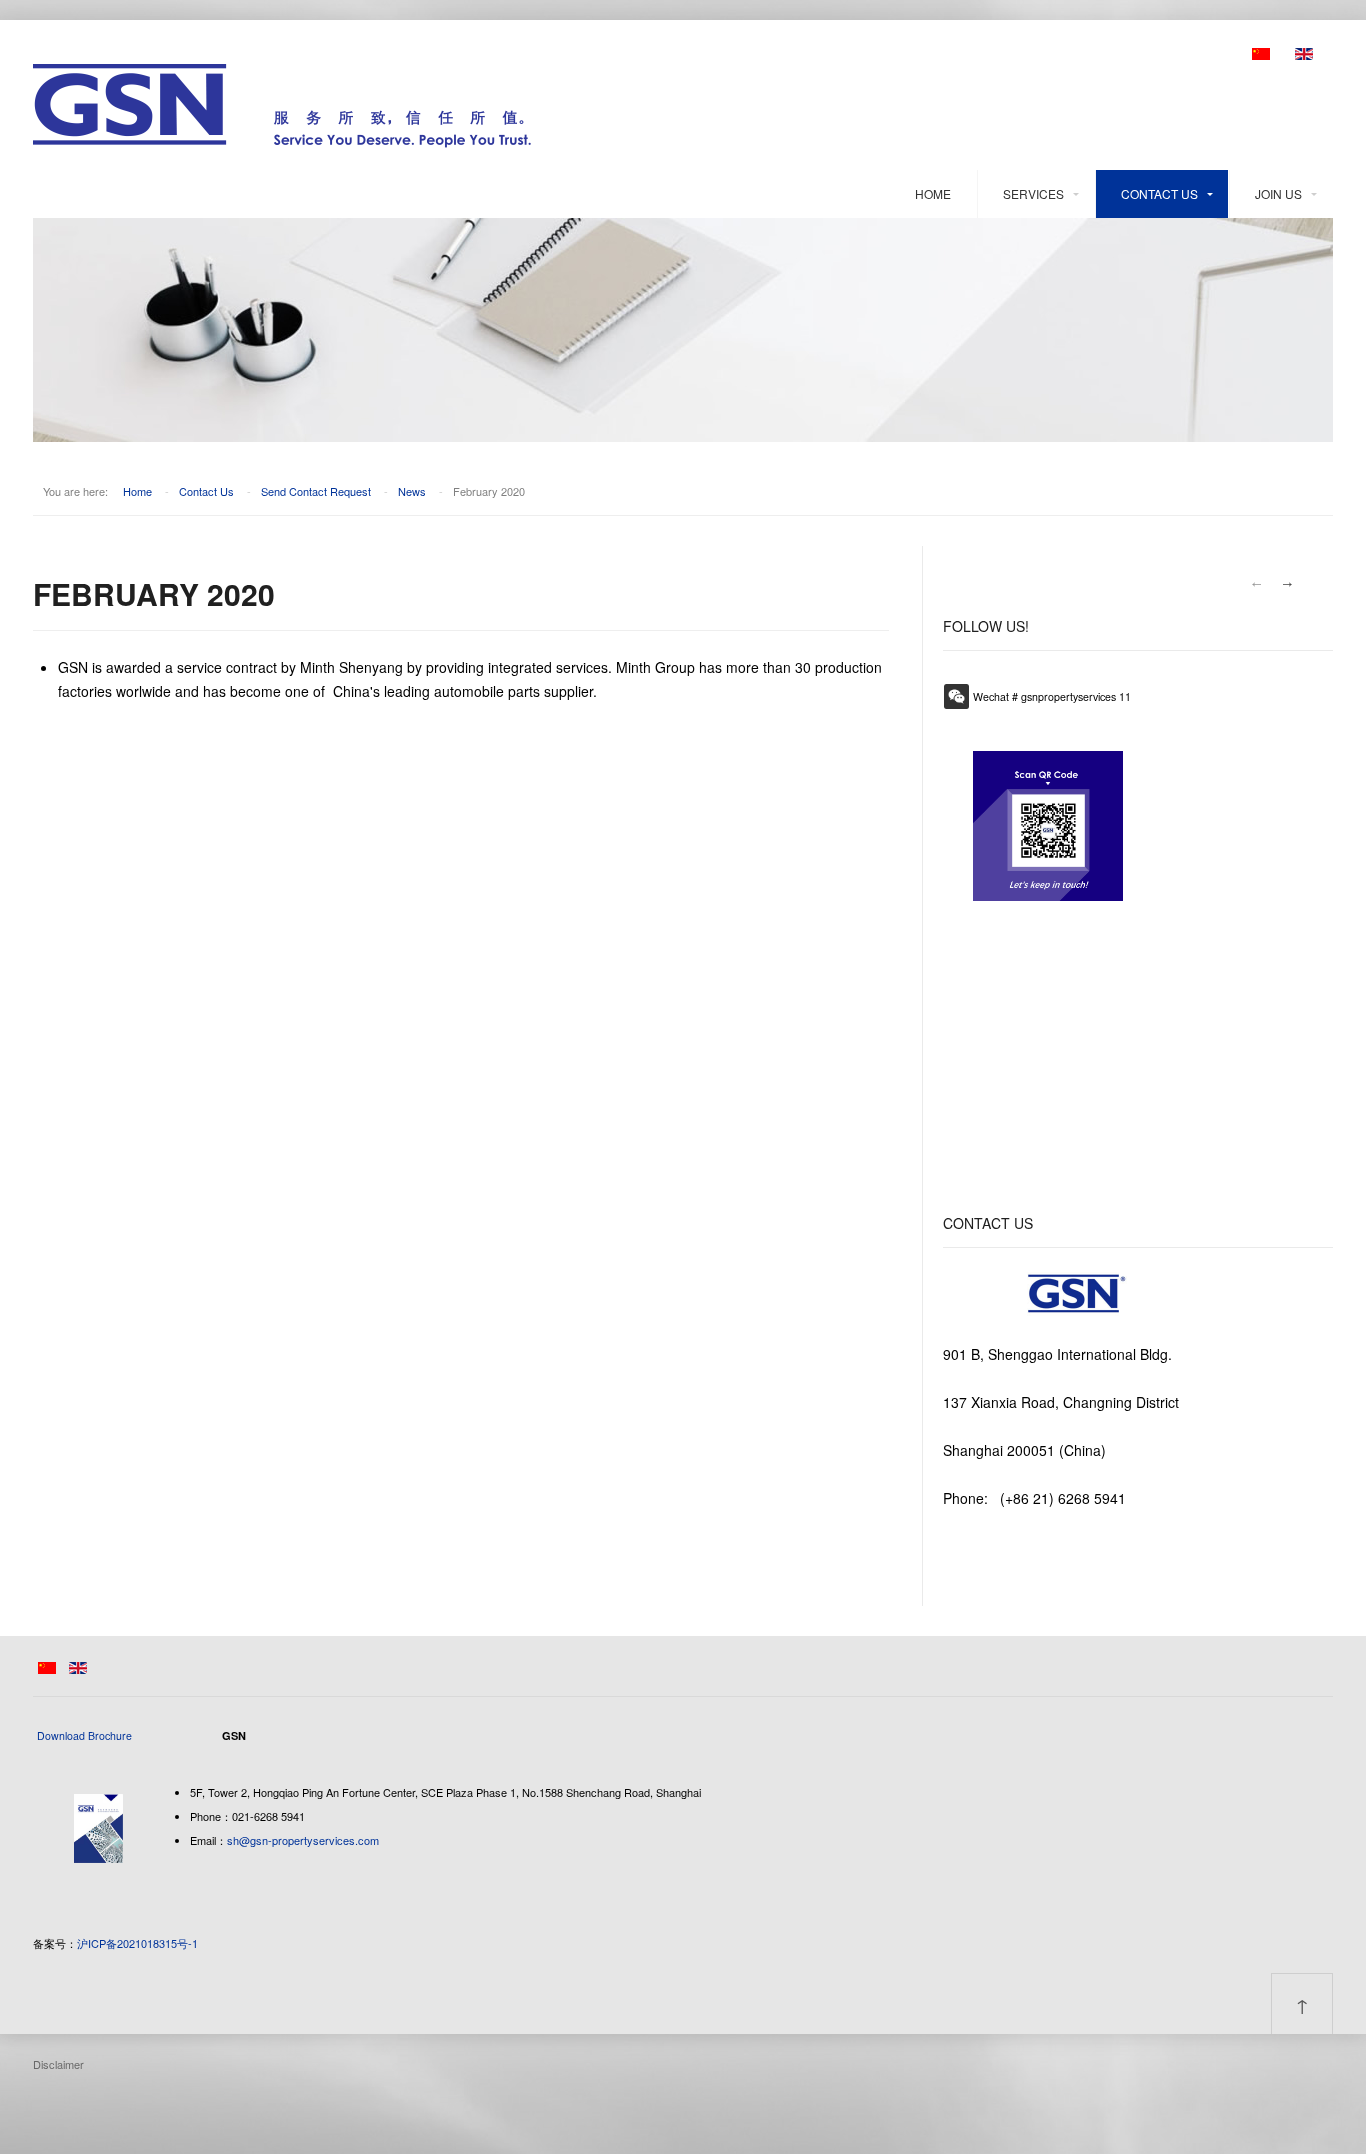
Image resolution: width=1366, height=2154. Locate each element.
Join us (1278, 193)
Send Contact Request (316, 491)
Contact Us (1159, 193)
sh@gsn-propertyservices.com (303, 1840)
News (412, 491)
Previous (1256, 584)
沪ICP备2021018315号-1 (137, 1943)
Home (933, 193)
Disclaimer (58, 2064)
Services (1033, 193)
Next (1288, 584)
